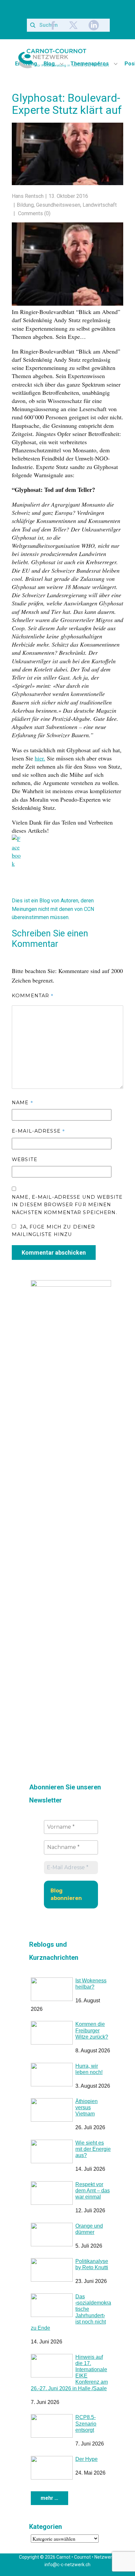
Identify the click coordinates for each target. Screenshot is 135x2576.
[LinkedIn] (94, 25)
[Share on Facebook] (17, 840)
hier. (40, 758)
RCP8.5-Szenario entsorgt (86, 2422)
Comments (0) (34, 213)
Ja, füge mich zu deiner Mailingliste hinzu (53, 1229)
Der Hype (87, 2457)
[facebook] (53, 25)
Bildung (25, 205)
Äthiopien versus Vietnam (87, 2106)
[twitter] (73, 25)
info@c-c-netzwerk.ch (67, 2563)
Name (22, 1100)
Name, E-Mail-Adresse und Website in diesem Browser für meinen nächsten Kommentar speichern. (67, 1203)
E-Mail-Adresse (38, 1129)
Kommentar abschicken (54, 1251)
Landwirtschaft (100, 205)
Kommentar (33, 993)
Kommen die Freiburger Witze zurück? (92, 2029)
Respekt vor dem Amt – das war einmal (93, 2189)
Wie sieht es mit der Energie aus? (93, 2147)
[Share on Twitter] (31, 848)
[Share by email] (60, 857)
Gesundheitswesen (58, 205)
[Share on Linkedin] (46, 848)
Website (25, 1157)
